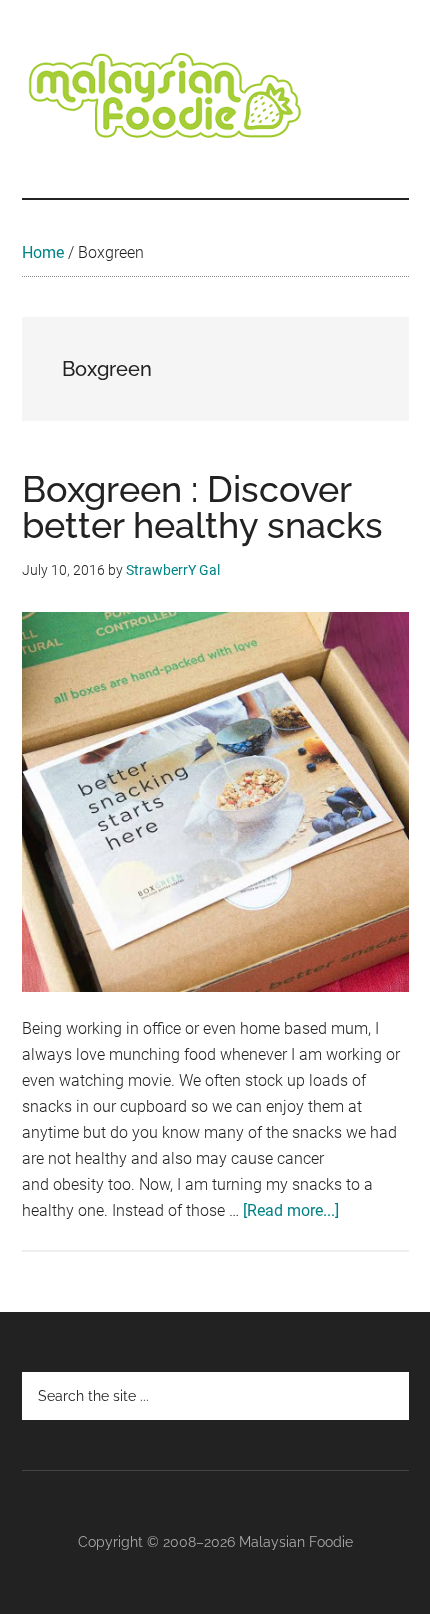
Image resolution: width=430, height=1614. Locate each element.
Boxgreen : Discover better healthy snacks (202, 507)
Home (43, 252)
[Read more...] (291, 1210)
